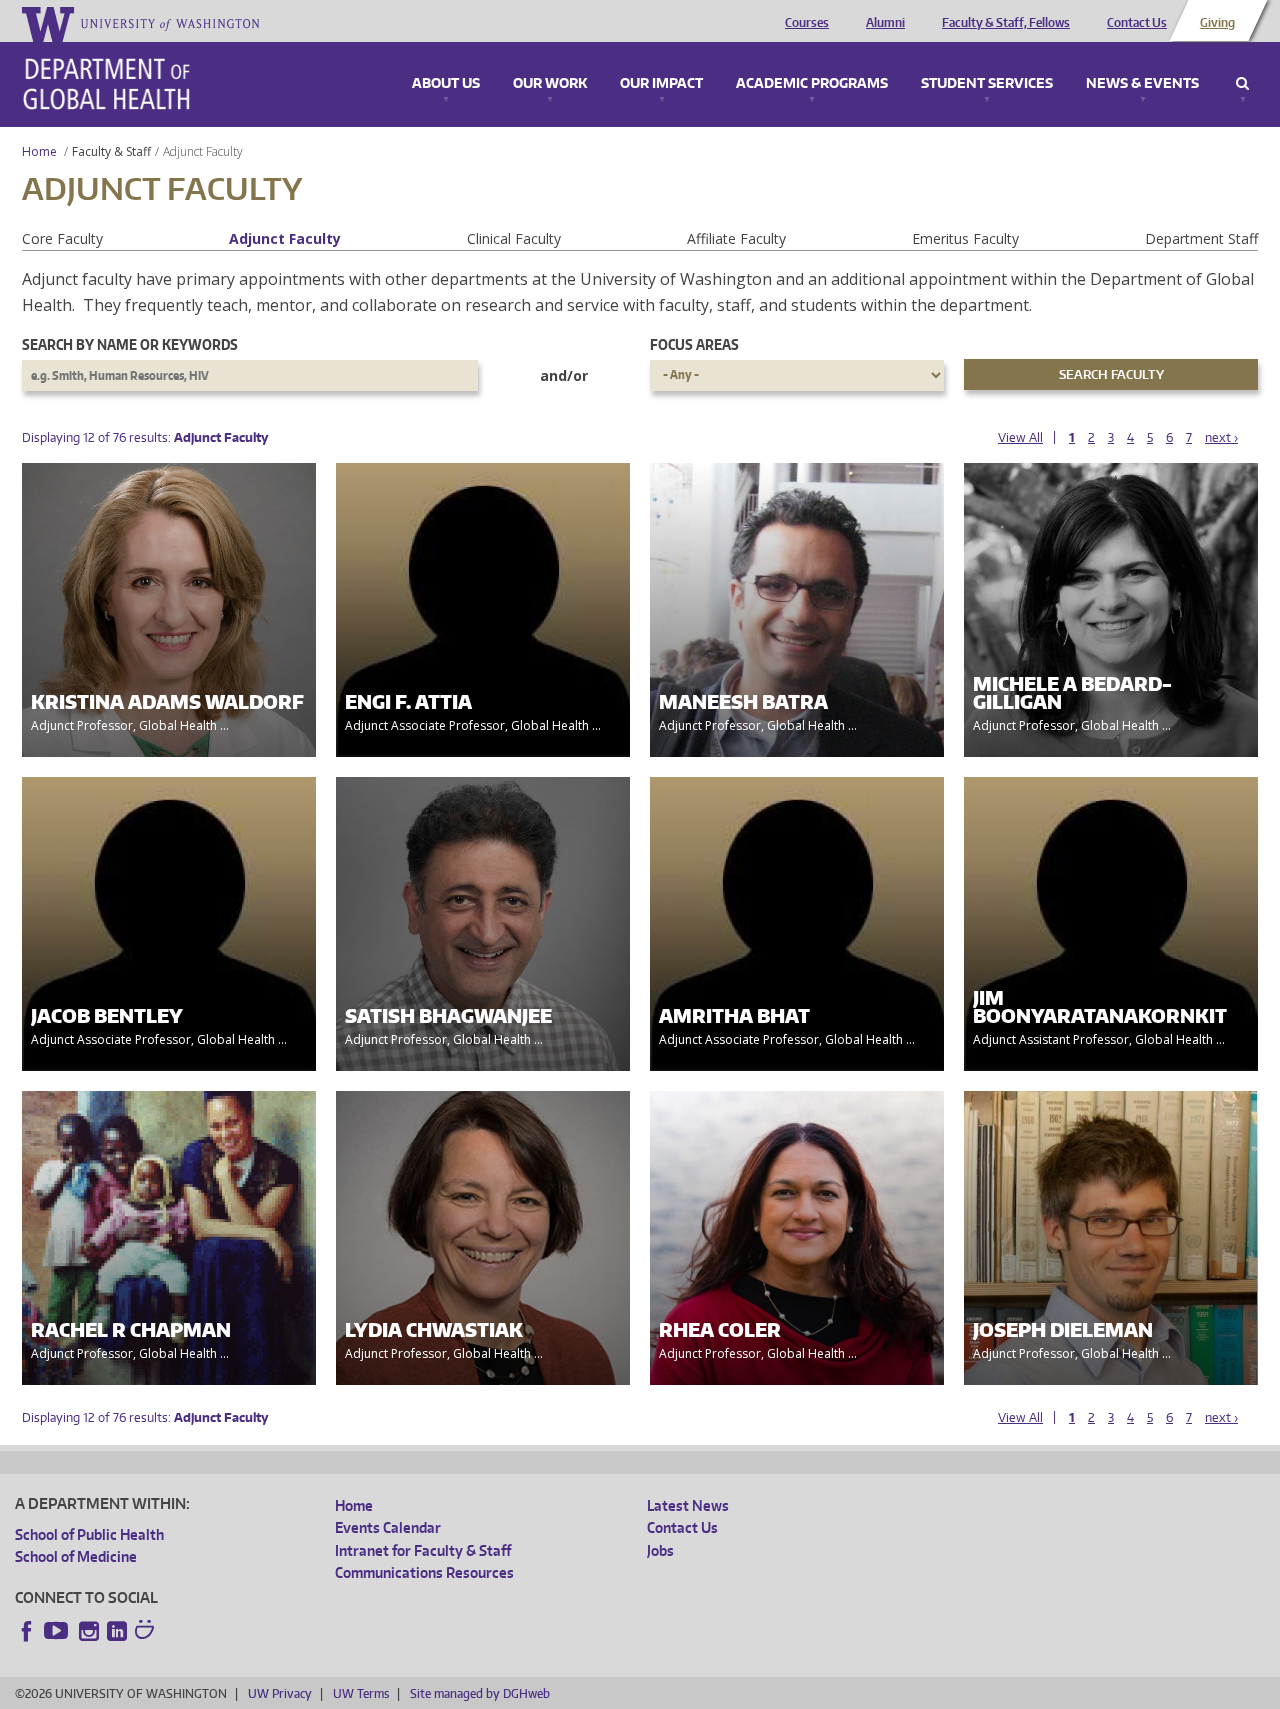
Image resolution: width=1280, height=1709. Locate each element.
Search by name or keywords (130, 344)
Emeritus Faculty (965, 238)
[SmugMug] (147, 1632)
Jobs (660, 1550)
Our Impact (661, 84)
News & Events (1142, 84)
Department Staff (1201, 238)
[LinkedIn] (117, 1631)
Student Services (987, 84)
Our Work (550, 84)
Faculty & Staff (111, 151)
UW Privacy (280, 1693)
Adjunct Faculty (285, 238)
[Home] (106, 84)
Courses (807, 23)
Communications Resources (424, 1572)
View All (1020, 437)
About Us (446, 84)
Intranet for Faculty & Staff (423, 1550)
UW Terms (361, 1693)
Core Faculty (62, 238)
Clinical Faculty (514, 238)
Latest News (688, 1505)
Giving (1217, 23)
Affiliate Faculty (736, 238)
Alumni (885, 23)
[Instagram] (89, 1631)
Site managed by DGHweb (480, 1693)
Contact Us (1137, 23)
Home (39, 151)
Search (1242, 84)
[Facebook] (27, 1631)
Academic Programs (812, 84)
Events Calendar (388, 1527)
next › (1221, 437)
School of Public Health (89, 1534)
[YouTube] (58, 1631)
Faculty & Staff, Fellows (1006, 23)
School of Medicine (76, 1556)
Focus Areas (694, 344)
